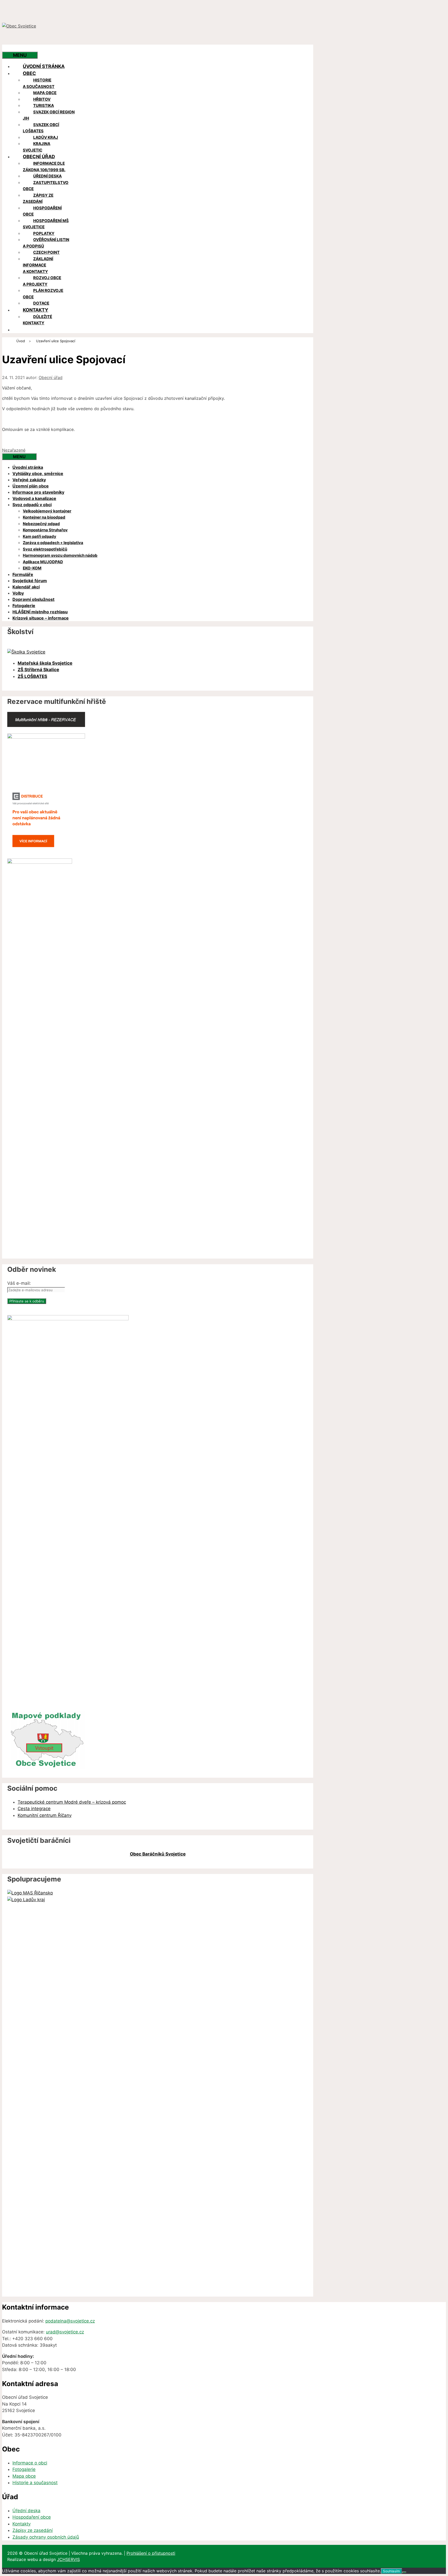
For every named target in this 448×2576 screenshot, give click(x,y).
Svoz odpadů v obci (32, 505)
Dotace (41, 303)
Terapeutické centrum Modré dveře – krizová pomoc (72, 1802)
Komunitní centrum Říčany (45, 1815)
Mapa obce (45, 93)
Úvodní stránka (44, 66)
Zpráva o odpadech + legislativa (53, 543)
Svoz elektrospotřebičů (45, 549)
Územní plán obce (31, 486)
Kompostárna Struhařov (45, 530)
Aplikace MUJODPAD (43, 562)
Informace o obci (30, 2463)
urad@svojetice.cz (65, 2332)
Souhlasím (391, 2571)
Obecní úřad (39, 157)
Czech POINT (46, 252)
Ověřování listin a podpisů (46, 243)
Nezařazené (14, 450)
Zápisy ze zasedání (38, 198)
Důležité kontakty (37, 320)
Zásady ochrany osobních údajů (46, 2537)
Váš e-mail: (19, 1283)
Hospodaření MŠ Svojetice (46, 224)
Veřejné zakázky (29, 480)
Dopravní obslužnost (33, 599)
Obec (29, 73)
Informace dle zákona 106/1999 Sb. (44, 167)
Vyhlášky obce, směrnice (38, 473)
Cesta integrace (34, 1809)
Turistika (44, 105)
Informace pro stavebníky (38, 492)
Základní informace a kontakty (38, 265)
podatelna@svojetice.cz (70, 2321)
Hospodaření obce (42, 211)
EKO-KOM (32, 568)
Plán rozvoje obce (43, 294)
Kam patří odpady (40, 536)
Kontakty (36, 310)
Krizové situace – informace (41, 618)
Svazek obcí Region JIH (49, 115)
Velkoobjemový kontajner (47, 511)
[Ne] (404, 2572)
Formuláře (23, 574)
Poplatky (44, 233)
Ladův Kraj (46, 137)
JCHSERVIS (68, 2559)
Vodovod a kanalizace (34, 498)
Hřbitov (42, 99)
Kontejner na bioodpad (44, 517)
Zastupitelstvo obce (46, 186)
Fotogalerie (24, 606)
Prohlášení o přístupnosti (151, 2553)
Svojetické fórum (30, 581)
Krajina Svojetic (37, 147)
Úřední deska (47, 176)
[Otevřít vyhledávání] (12, 48)
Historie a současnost (39, 83)
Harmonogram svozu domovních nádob (60, 555)
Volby (18, 593)
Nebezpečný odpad (41, 524)
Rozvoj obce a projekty (42, 281)
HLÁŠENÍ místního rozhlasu (40, 612)
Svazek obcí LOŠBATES (41, 128)
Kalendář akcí (26, 587)
